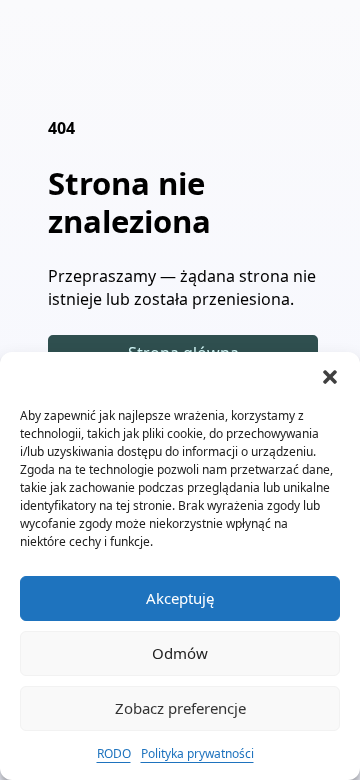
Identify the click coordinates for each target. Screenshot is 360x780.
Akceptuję (180, 598)
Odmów (180, 653)
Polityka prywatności (197, 753)
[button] (330, 377)
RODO (114, 753)
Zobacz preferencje (180, 708)
